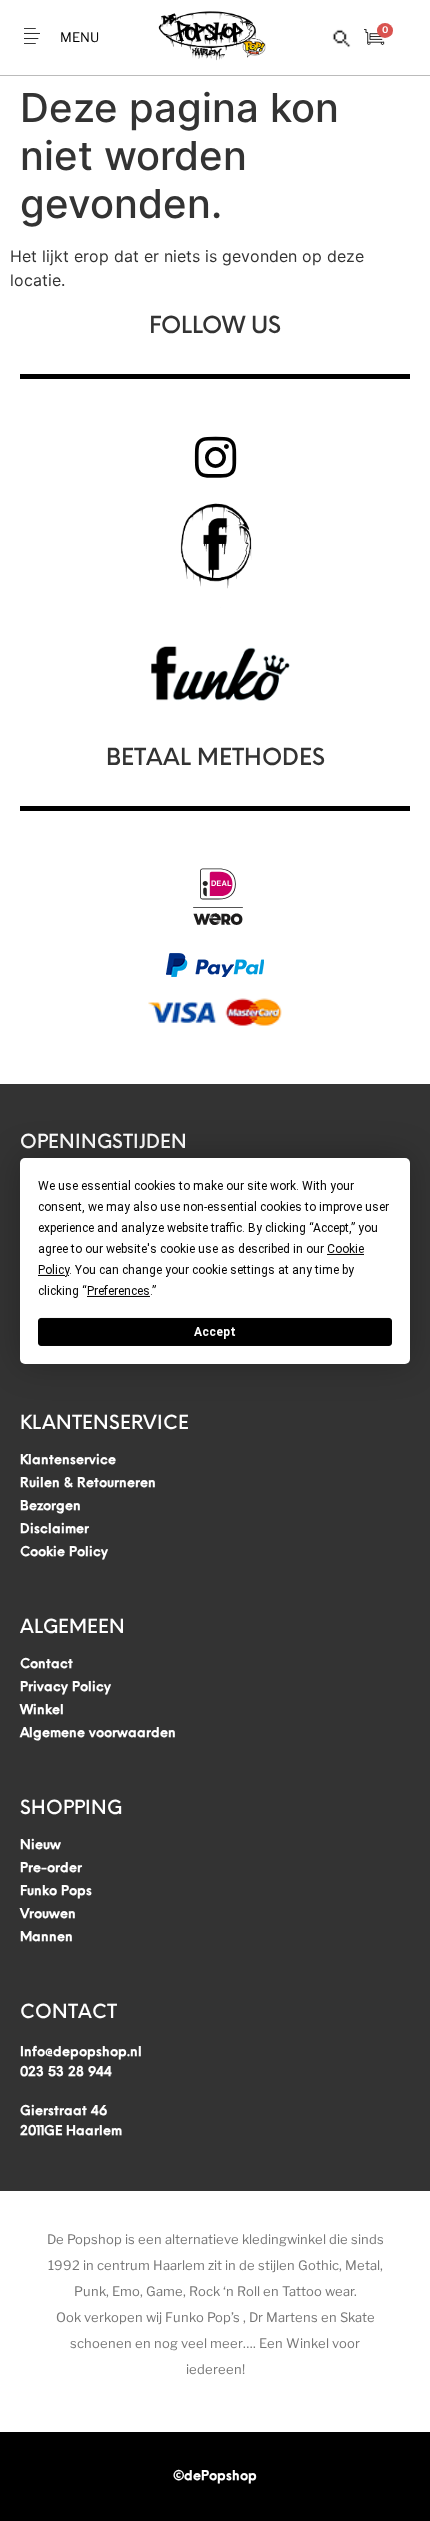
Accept (215, 1331)
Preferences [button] (118, 1290)
